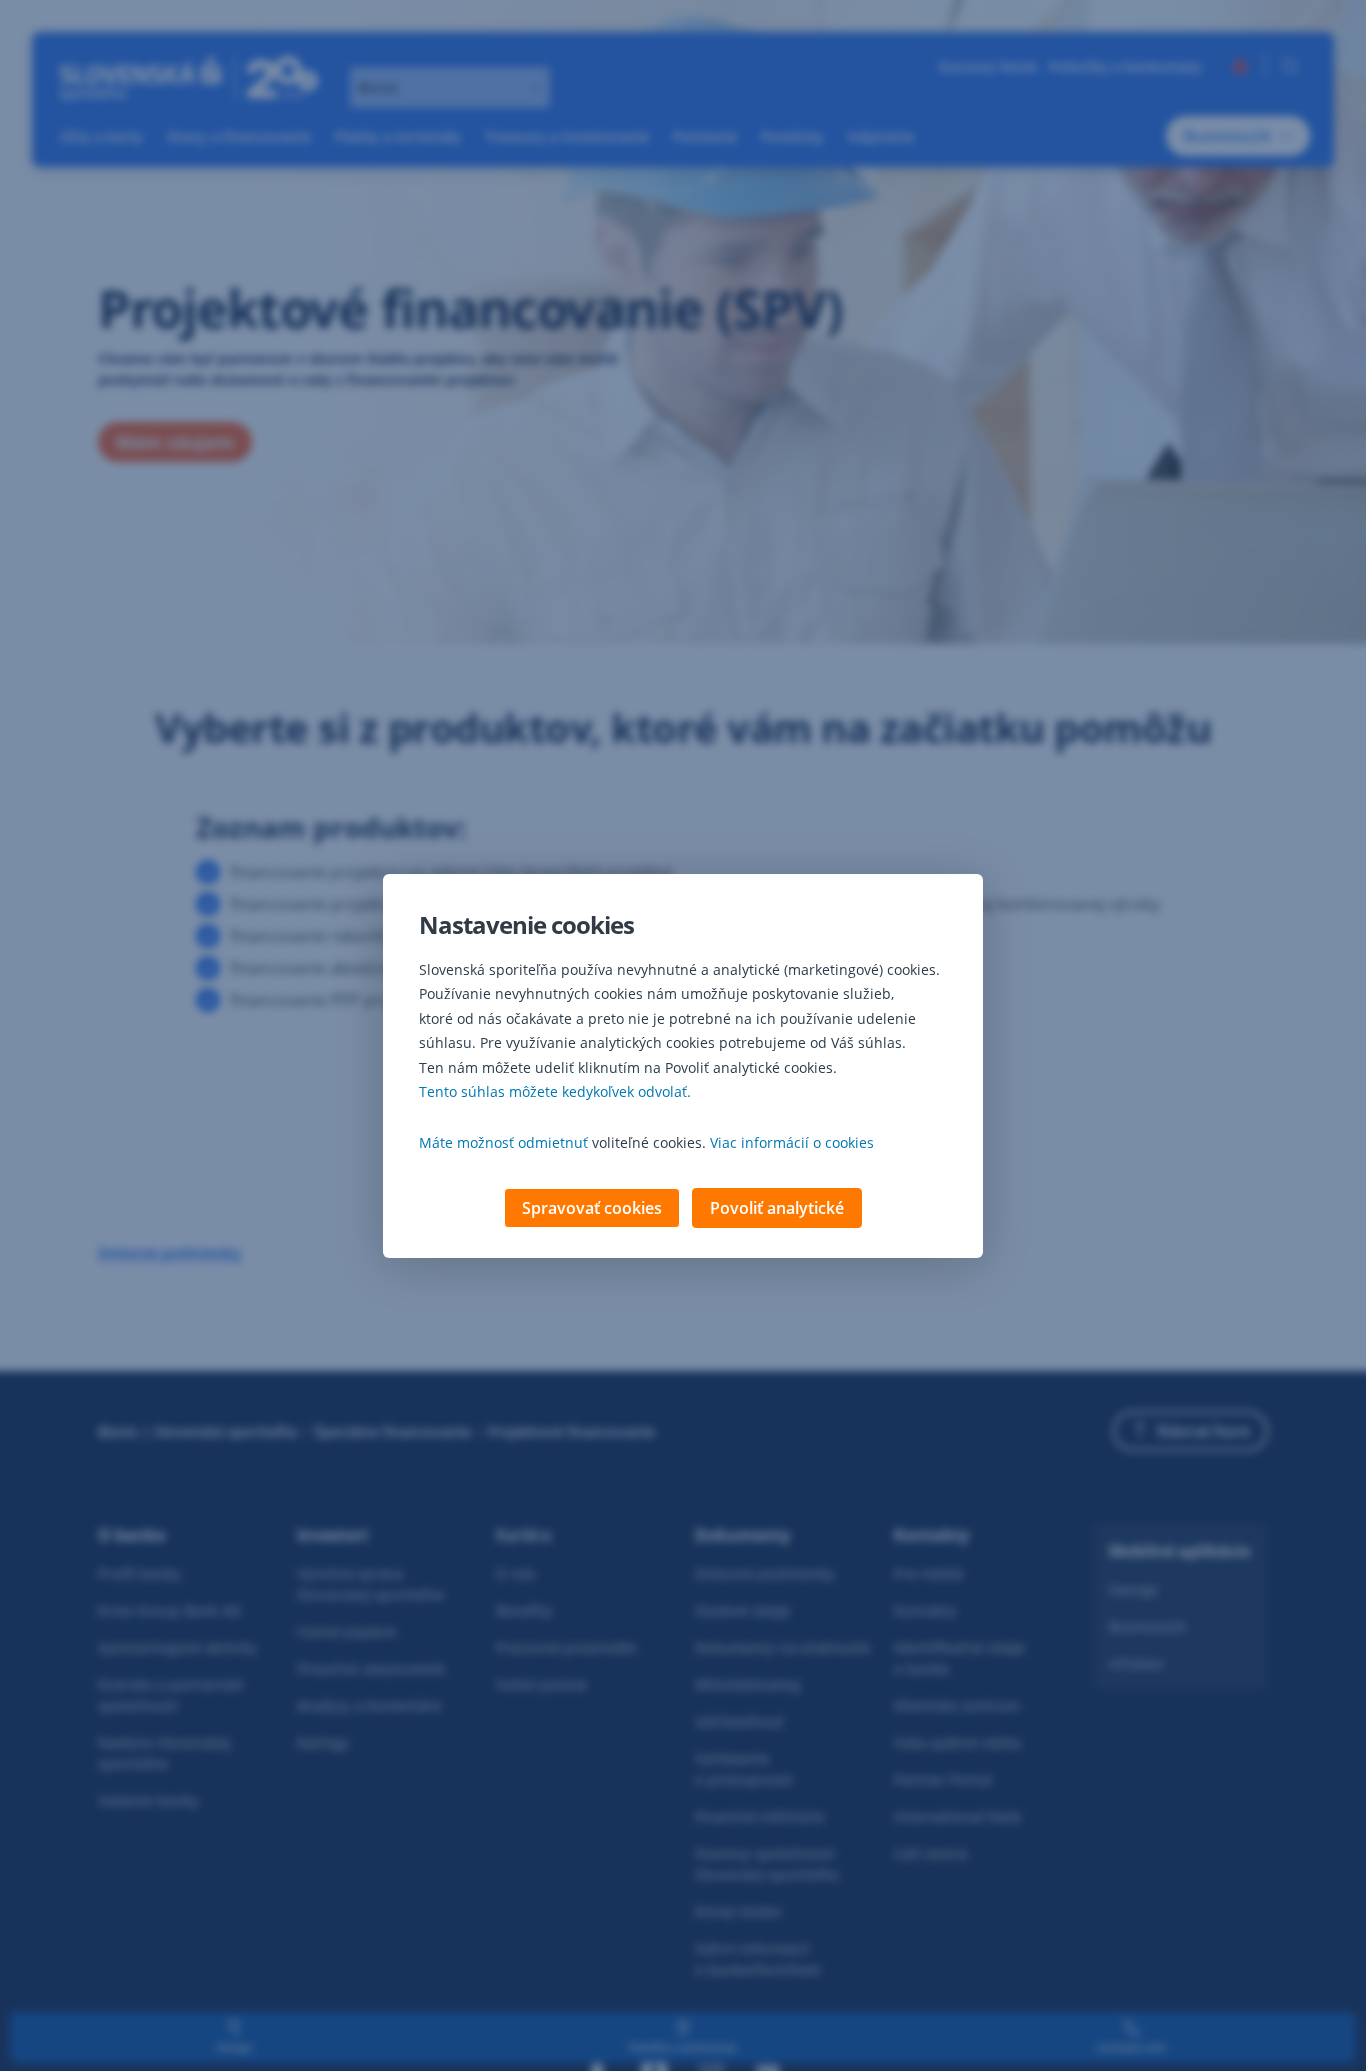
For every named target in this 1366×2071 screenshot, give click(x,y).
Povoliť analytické (777, 1208)
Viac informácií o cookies (792, 1142)
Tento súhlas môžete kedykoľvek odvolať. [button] (555, 1091)
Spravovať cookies (592, 1208)
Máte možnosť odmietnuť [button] (503, 1142)
